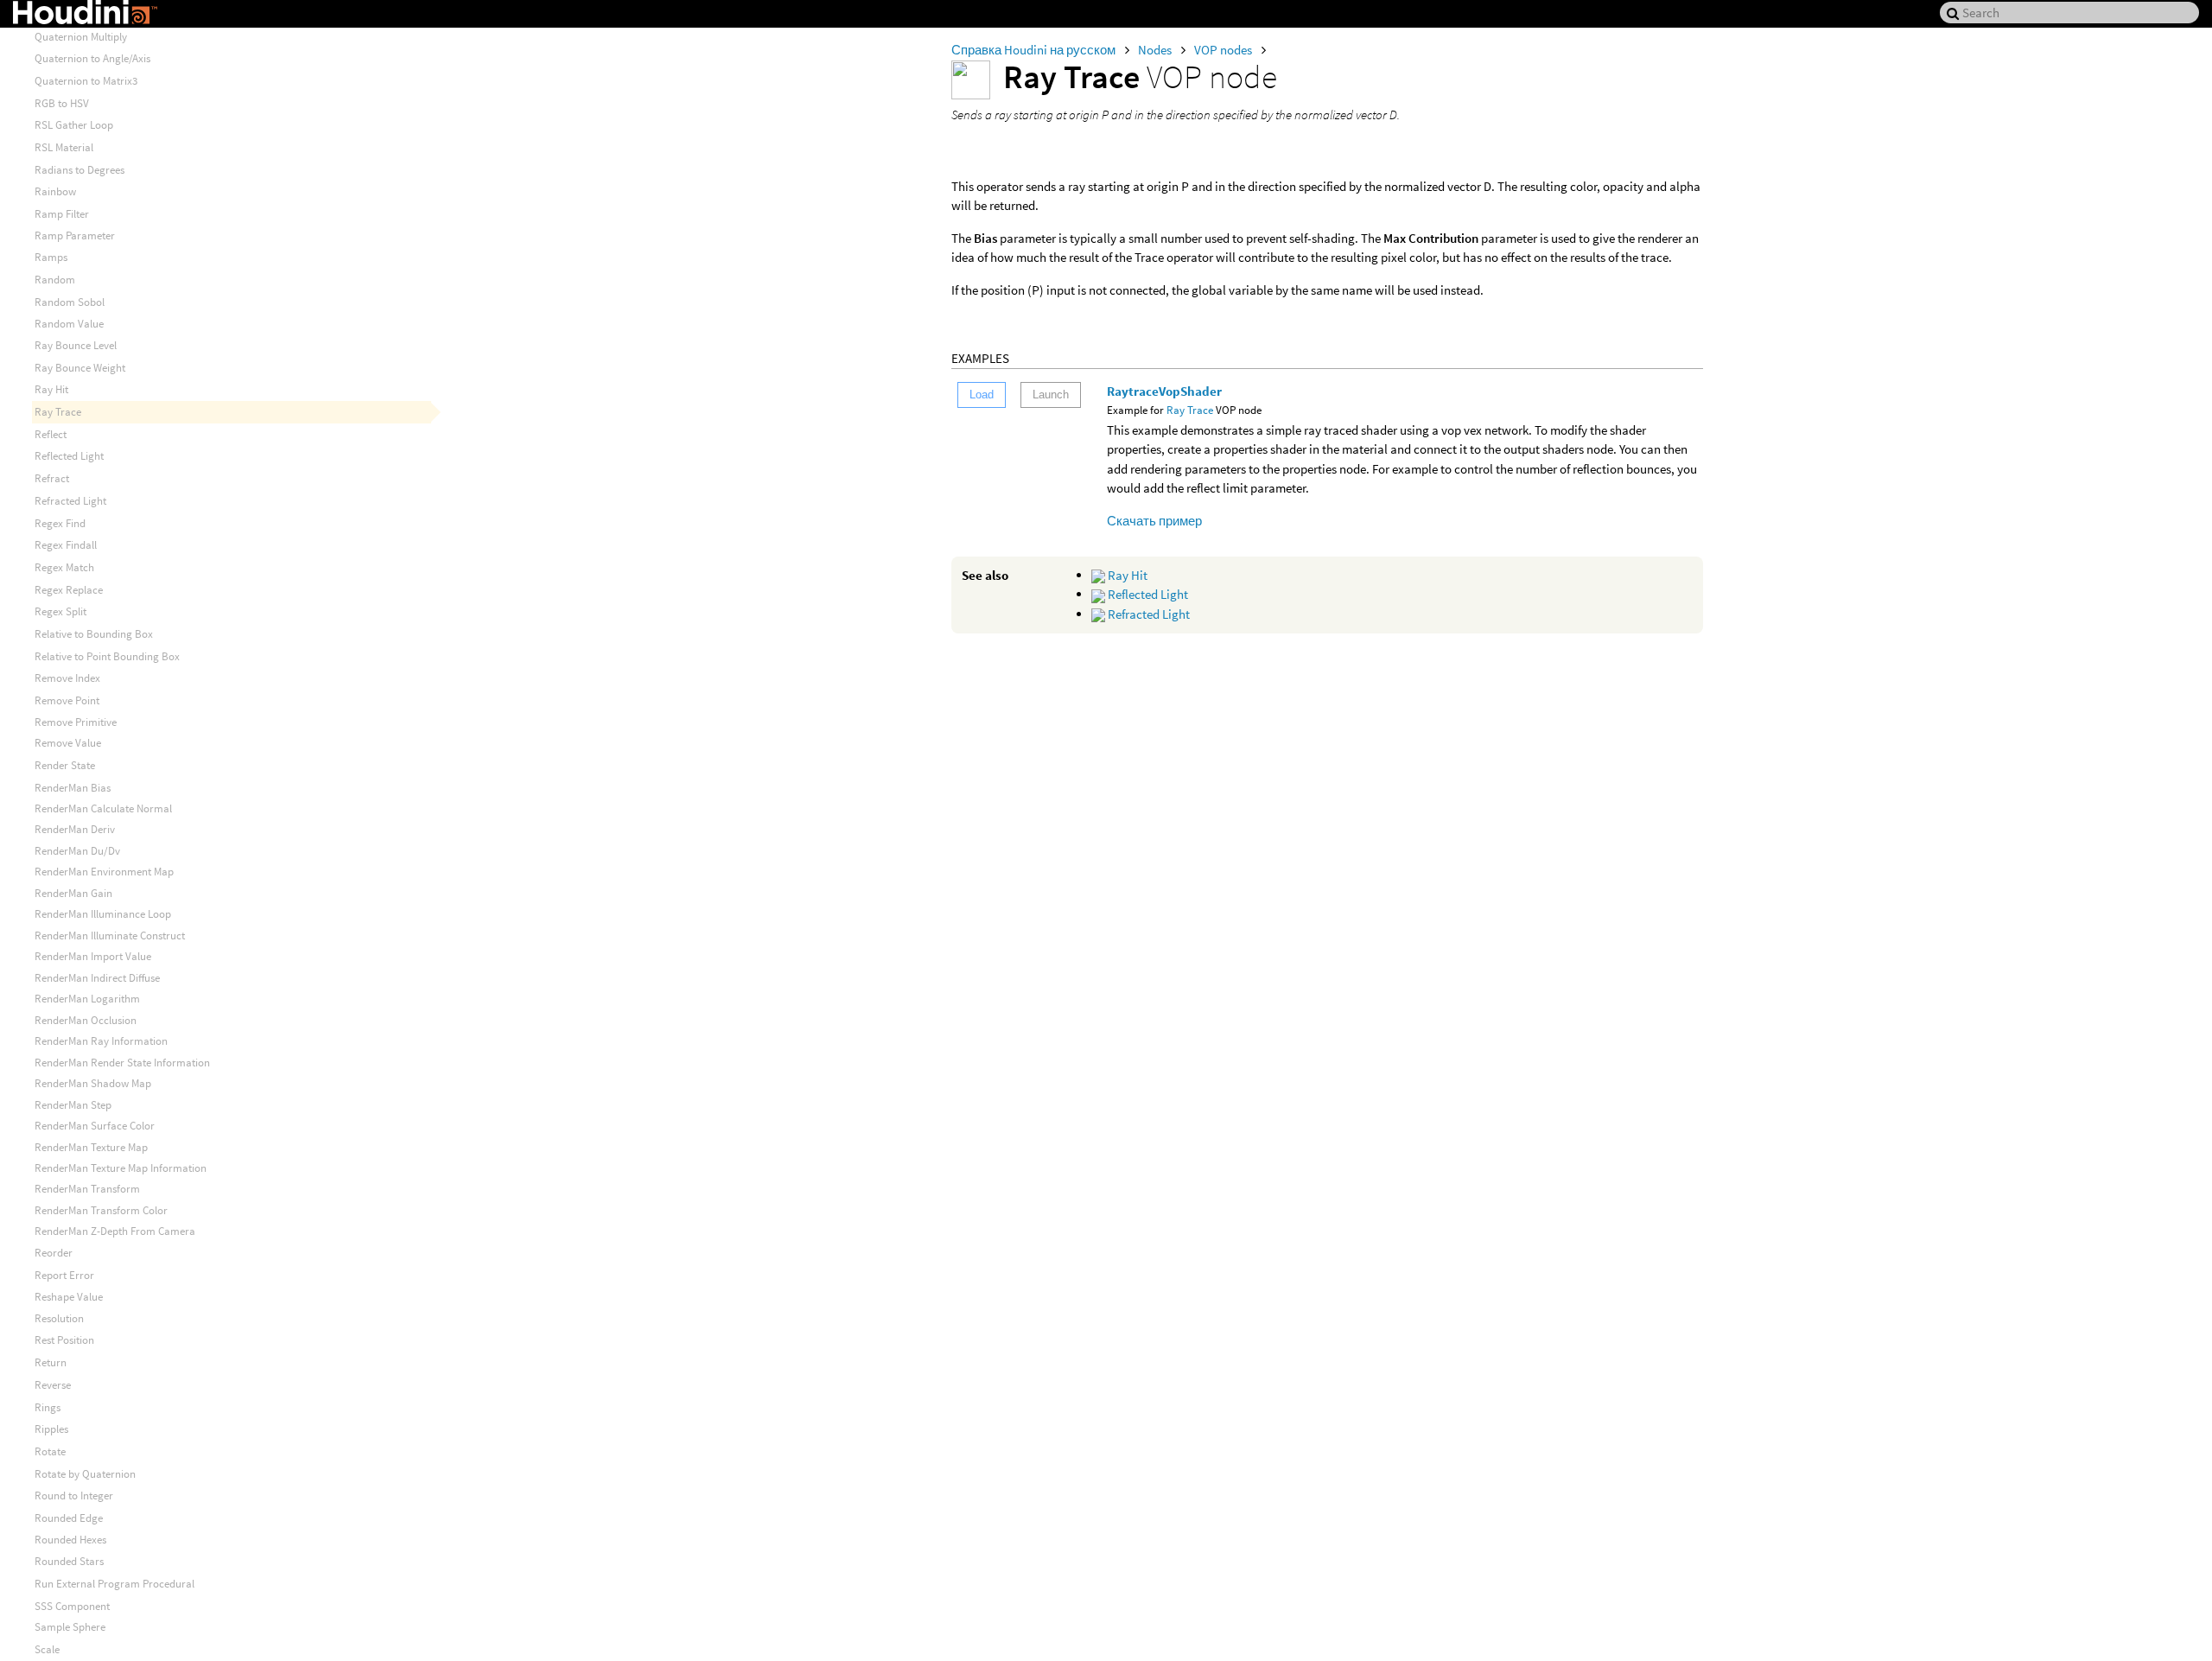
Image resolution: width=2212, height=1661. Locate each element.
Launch (1051, 395)
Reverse (53, 1385)
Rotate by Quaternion (85, 1474)
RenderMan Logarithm (87, 999)
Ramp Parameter (75, 235)
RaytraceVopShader (1164, 391)
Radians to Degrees (79, 170)
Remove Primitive (76, 722)
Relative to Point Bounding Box (107, 656)
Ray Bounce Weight (80, 368)
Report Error (64, 1275)
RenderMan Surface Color (95, 1126)
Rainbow (55, 191)
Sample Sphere (70, 1627)
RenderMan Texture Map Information (121, 1168)
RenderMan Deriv (75, 829)
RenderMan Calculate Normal (103, 808)
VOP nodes (1224, 50)
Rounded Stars (69, 1561)
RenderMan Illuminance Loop (103, 914)
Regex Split (60, 611)
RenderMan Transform (87, 1189)
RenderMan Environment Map (104, 872)
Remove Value (68, 743)
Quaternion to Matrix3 (86, 81)
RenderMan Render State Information (122, 1063)
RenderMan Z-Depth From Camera (115, 1231)
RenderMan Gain (73, 893)
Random (55, 280)
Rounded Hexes (70, 1540)
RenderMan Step (73, 1105)
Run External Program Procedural (114, 1584)
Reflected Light (1147, 594)
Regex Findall (66, 545)
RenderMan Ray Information (101, 1041)
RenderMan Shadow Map (93, 1083)
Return (51, 1362)
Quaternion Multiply (81, 37)
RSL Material (64, 147)
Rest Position (64, 1340)
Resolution (59, 1318)
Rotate (50, 1451)
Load (982, 395)
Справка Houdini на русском (1035, 50)
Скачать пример (1154, 521)
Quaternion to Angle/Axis (92, 58)
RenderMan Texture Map (91, 1147)
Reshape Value (69, 1297)
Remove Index (67, 678)
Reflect (51, 434)
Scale (47, 1649)
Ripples (51, 1429)
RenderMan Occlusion (86, 1020)
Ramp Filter (62, 214)
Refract (52, 478)
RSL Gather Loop (74, 125)
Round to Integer (74, 1496)
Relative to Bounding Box (94, 634)
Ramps (51, 257)
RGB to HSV (62, 103)
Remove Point (67, 700)
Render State (65, 765)
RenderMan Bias (73, 788)
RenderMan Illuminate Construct (110, 936)
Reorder (54, 1253)
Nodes (1156, 50)
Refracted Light (1147, 614)
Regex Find (60, 523)
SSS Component (72, 1606)
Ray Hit (1126, 575)
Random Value (69, 324)
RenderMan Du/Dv (77, 851)
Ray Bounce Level (76, 345)
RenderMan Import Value (93, 956)
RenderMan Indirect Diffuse (97, 978)
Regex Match (64, 567)
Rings (48, 1407)
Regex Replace (69, 590)
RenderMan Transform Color (101, 1210)
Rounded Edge (69, 1518)
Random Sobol (70, 302)
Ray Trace (1190, 410)
